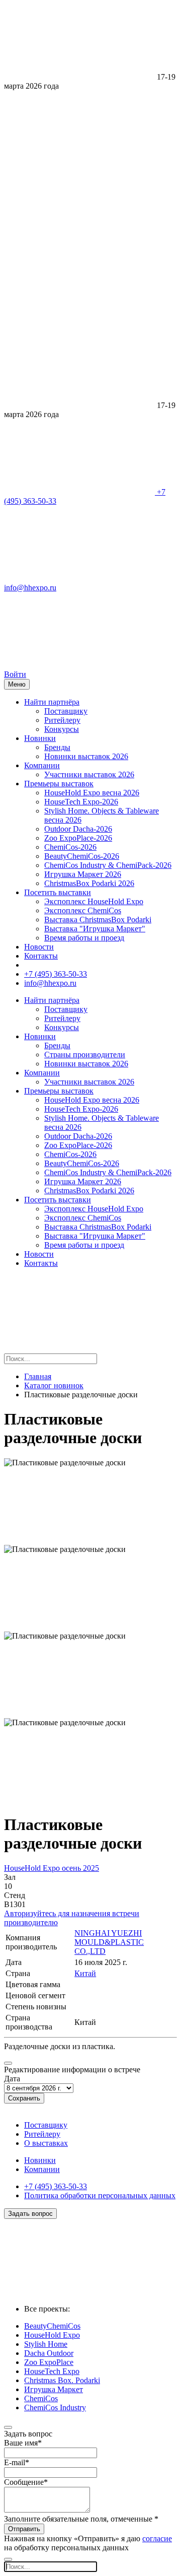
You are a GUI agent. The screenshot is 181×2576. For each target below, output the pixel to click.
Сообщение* (26, 2482)
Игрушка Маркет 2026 (83, 874)
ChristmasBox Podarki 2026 (89, 883)
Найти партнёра (52, 702)
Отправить (24, 2529)
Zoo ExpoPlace (49, 2362)
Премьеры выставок (59, 784)
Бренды (57, 747)
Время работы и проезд (84, 938)
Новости (39, 947)
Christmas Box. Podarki (62, 2380)
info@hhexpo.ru (50, 983)
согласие (157, 2538)
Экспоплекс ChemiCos (83, 910)
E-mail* (17, 2462)
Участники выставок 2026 (89, 774)
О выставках (46, 2143)
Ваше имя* (23, 2443)
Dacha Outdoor (49, 2353)
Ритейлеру (62, 720)
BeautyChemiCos (52, 2326)
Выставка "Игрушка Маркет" (95, 929)
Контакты (41, 956)
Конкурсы (62, 729)
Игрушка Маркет (54, 2389)
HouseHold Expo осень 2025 (52, 1868)
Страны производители (85, 1055)
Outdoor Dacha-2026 (78, 829)
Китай (85, 1973)
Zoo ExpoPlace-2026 (78, 838)
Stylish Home (46, 2344)
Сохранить (24, 2098)
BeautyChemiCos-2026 (82, 856)
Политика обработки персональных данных (100, 2195)
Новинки (40, 738)
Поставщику (66, 711)
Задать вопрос (30, 2214)
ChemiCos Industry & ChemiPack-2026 (108, 865)
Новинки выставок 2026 (86, 756)
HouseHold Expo (52, 2335)
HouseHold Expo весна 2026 (92, 793)
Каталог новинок (54, 1385)
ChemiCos (41, 2398)
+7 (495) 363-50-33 (56, 974)
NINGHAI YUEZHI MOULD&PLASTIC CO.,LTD (109, 1942)
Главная (38, 1376)
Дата (12, 2079)
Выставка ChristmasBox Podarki (98, 920)
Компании (42, 765)
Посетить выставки (58, 892)
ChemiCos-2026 (70, 847)
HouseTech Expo (52, 2371)
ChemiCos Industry (55, 2408)
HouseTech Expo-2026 (81, 802)
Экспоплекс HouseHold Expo (94, 901)
